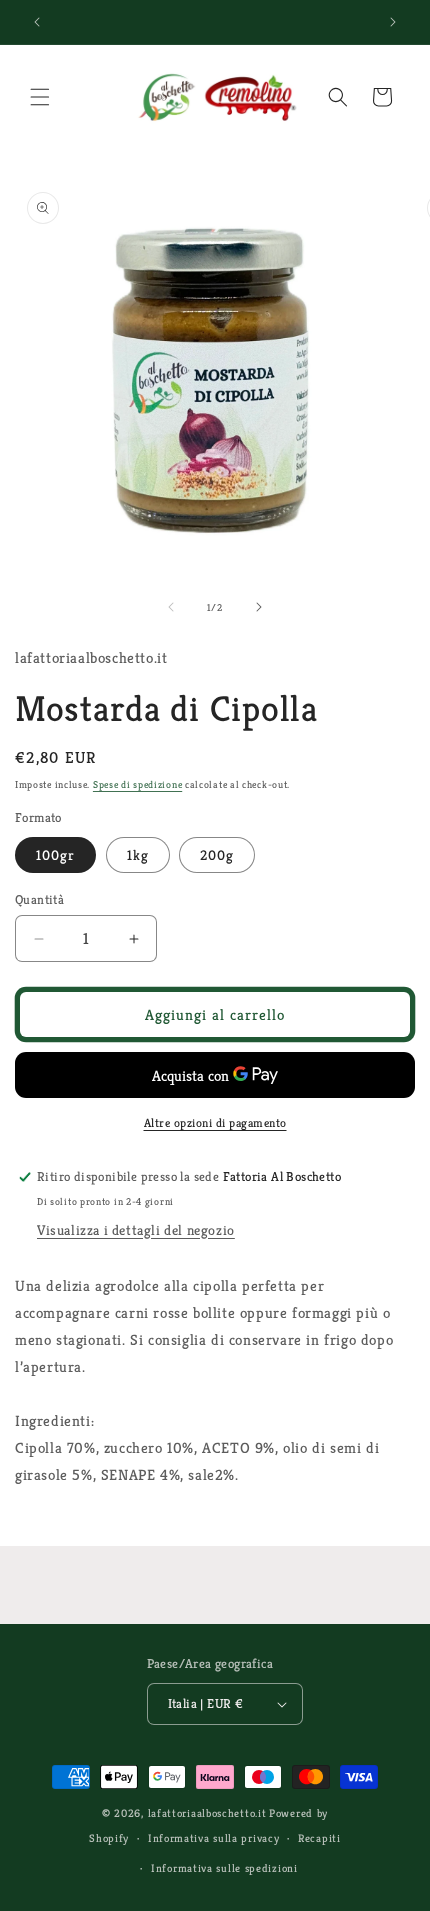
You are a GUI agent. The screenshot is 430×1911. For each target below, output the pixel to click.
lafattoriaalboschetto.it (207, 1813)
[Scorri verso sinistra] (171, 607)
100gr (55, 855)
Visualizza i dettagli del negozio (136, 1230)
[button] (40, 97)
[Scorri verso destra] (259, 607)
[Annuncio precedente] (37, 22)
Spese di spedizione (137, 784)
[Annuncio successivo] (393, 22)
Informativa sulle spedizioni (224, 1868)
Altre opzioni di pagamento (215, 1122)
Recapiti (319, 1838)
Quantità (39, 899)
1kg (138, 855)
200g (217, 855)
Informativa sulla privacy (214, 1838)
